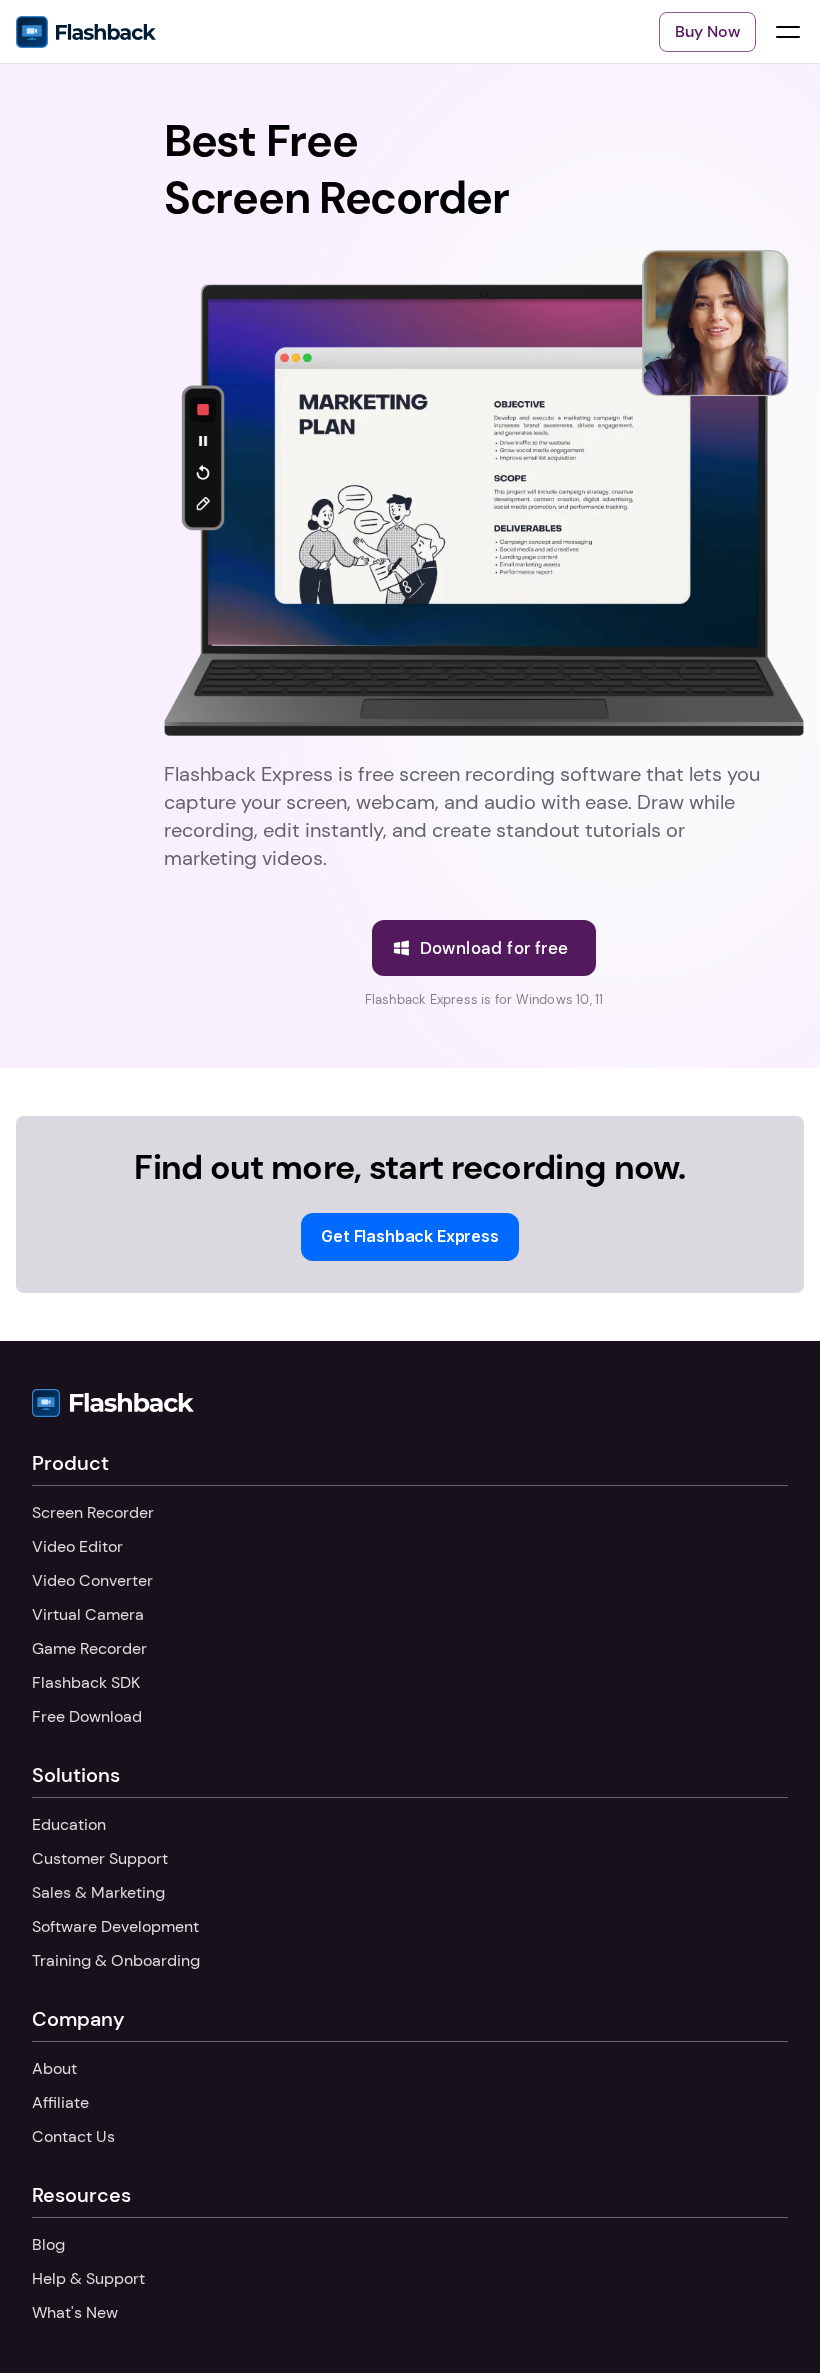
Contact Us (73, 2136)
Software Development (115, 1926)
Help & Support (88, 2278)
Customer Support (100, 1858)
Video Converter (92, 1580)
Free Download (87, 1716)
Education (69, 1824)
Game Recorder (89, 1648)
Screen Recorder (93, 1512)
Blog (48, 2244)
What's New (75, 2312)
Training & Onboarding (116, 1960)
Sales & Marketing (98, 1892)
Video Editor (77, 1546)
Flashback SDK (86, 1682)
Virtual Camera (88, 1614)
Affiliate (60, 2102)
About (54, 2068)
